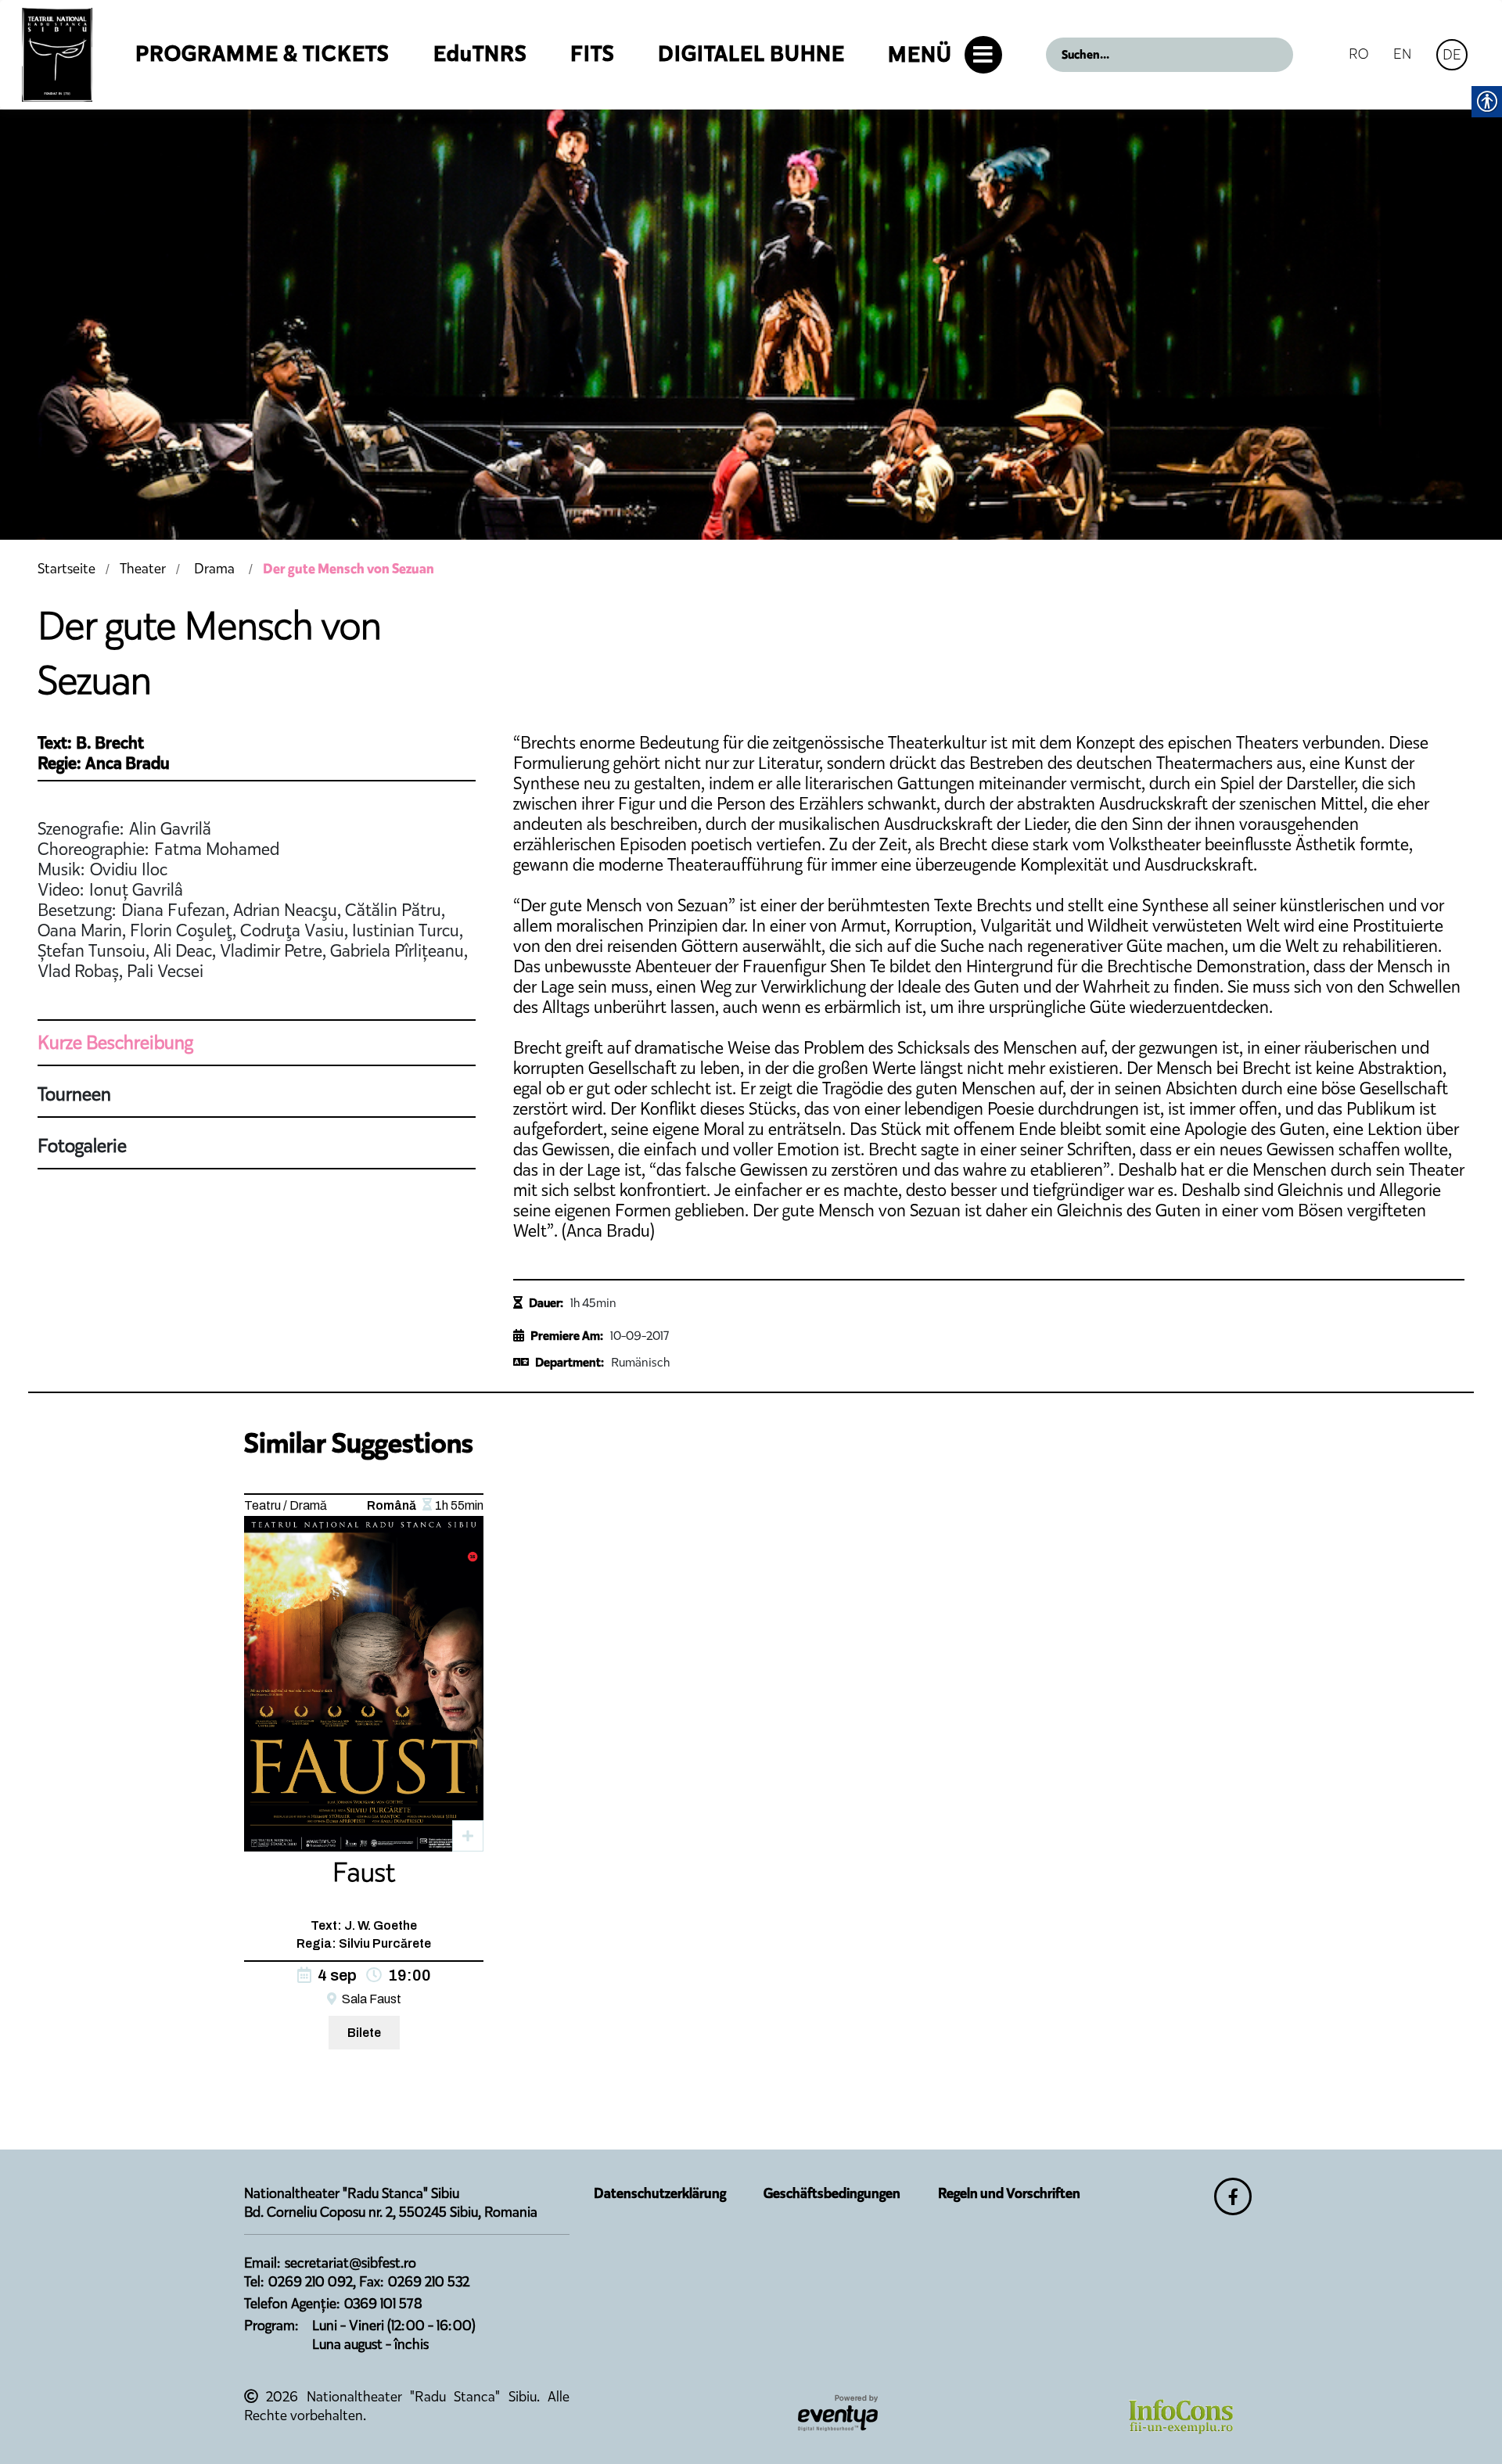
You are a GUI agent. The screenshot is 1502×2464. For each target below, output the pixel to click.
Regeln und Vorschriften (1009, 2193)
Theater (143, 569)
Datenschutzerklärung (660, 2193)
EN (1402, 54)
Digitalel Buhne (751, 54)
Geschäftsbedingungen (832, 2193)
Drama (214, 569)
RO (1358, 54)
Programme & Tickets (262, 54)
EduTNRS (480, 54)
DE (1452, 54)
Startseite (66, 569)
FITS (593, 54)
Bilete (364, 2033)
